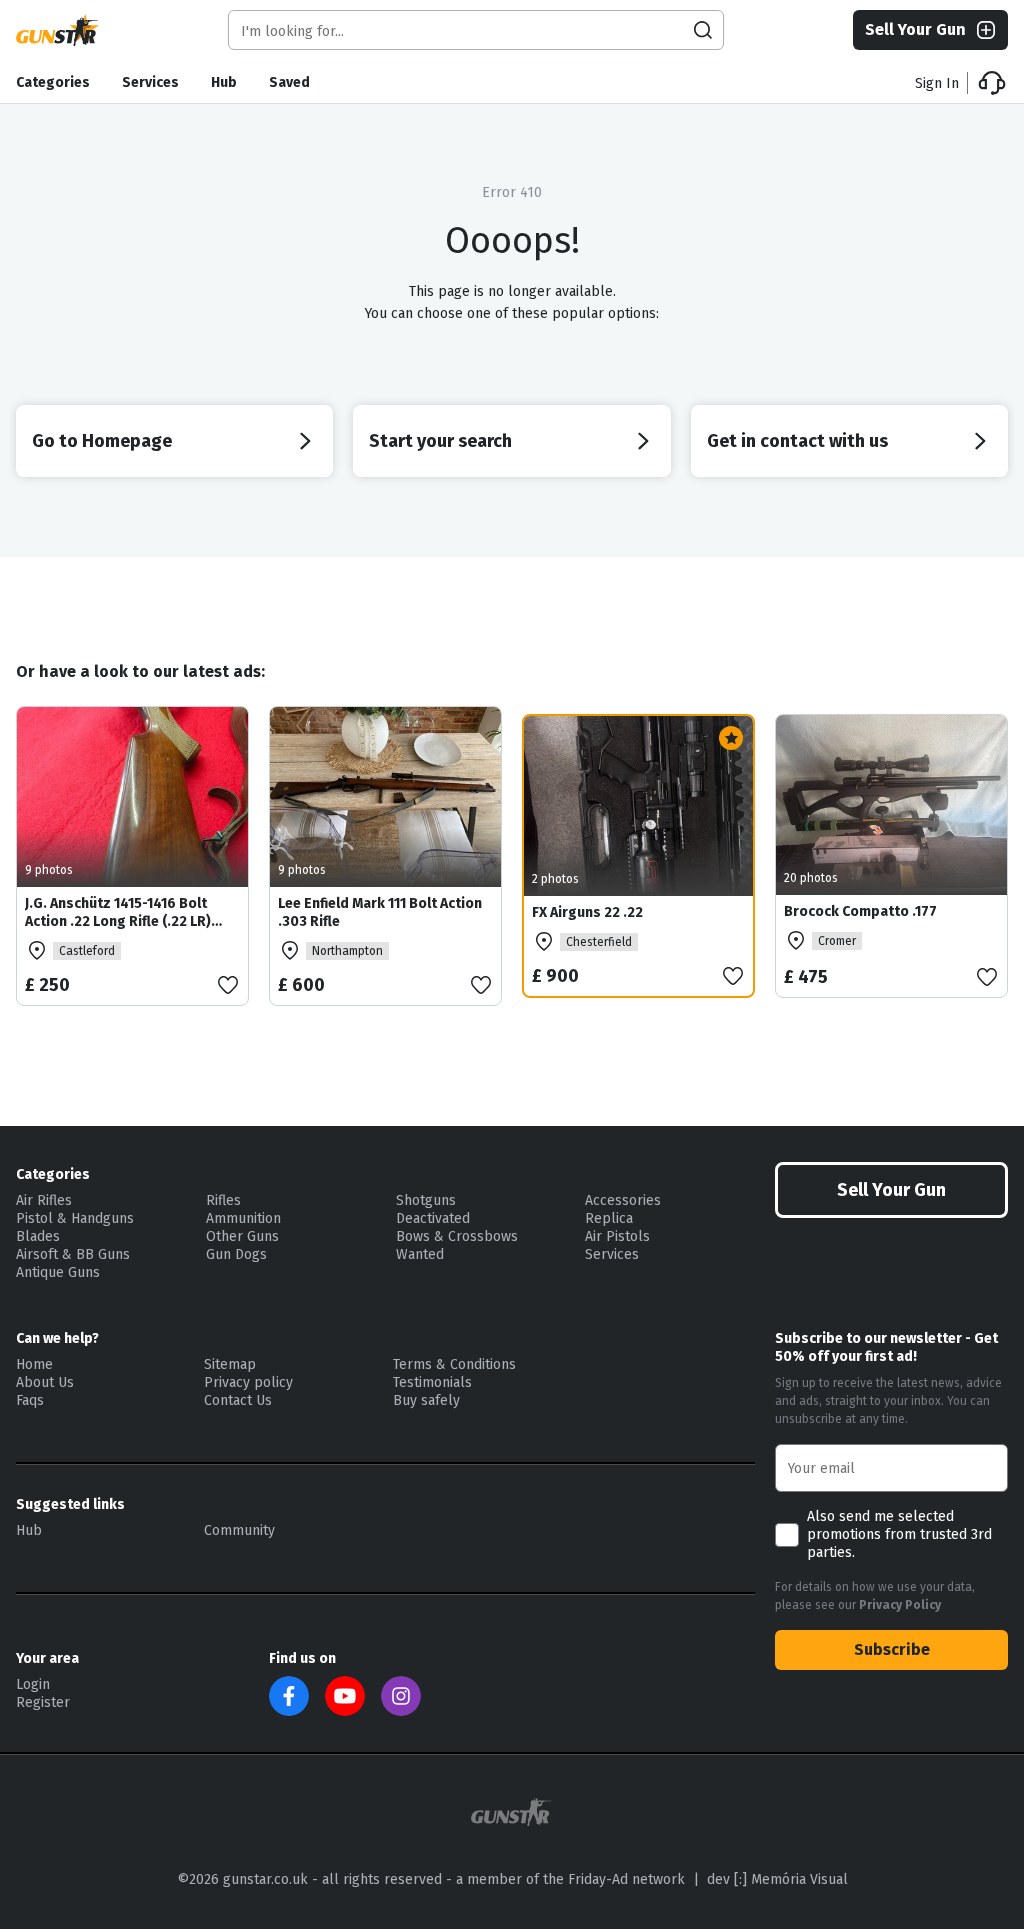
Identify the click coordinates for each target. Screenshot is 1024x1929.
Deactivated (433, 1218)
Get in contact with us (797, 441)
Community (239, 1530)
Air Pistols (617, 1236)
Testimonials (432, 1382)
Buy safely (426, 1400)
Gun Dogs (236, 1254)
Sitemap (230, 1364)
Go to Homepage (102, 441)
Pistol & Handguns (75, 1218)
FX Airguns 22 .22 (587, 912)
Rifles (223, 1200)
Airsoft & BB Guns (73, 1254)
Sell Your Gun (915, 29)
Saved (289, 82)
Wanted (420, 1254)
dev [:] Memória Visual (777, 1879)
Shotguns (426, 1200)
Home (34, 1364)
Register (43, 1702)
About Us (45, 1382)
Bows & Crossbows (457, 1236)
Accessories (623, 1200)
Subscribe (892, 1649)
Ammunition (243, 1218)
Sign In (937, 83)
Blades (38, 1236)
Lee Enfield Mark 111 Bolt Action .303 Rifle (380, 912)
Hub (224, 82)
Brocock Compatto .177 (860, 911)
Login (33, 1684)
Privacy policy (248, 1382)
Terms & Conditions (454, 1364)
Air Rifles (44, 1200)
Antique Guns (58, 1272)
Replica (609, 1218)
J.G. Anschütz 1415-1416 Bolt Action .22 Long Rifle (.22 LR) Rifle (118, 921)
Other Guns (242, 1236)
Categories (53, 82)
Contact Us (238, 1400)
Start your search (440, 441)
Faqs (30, 1400)
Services (150, 82)
